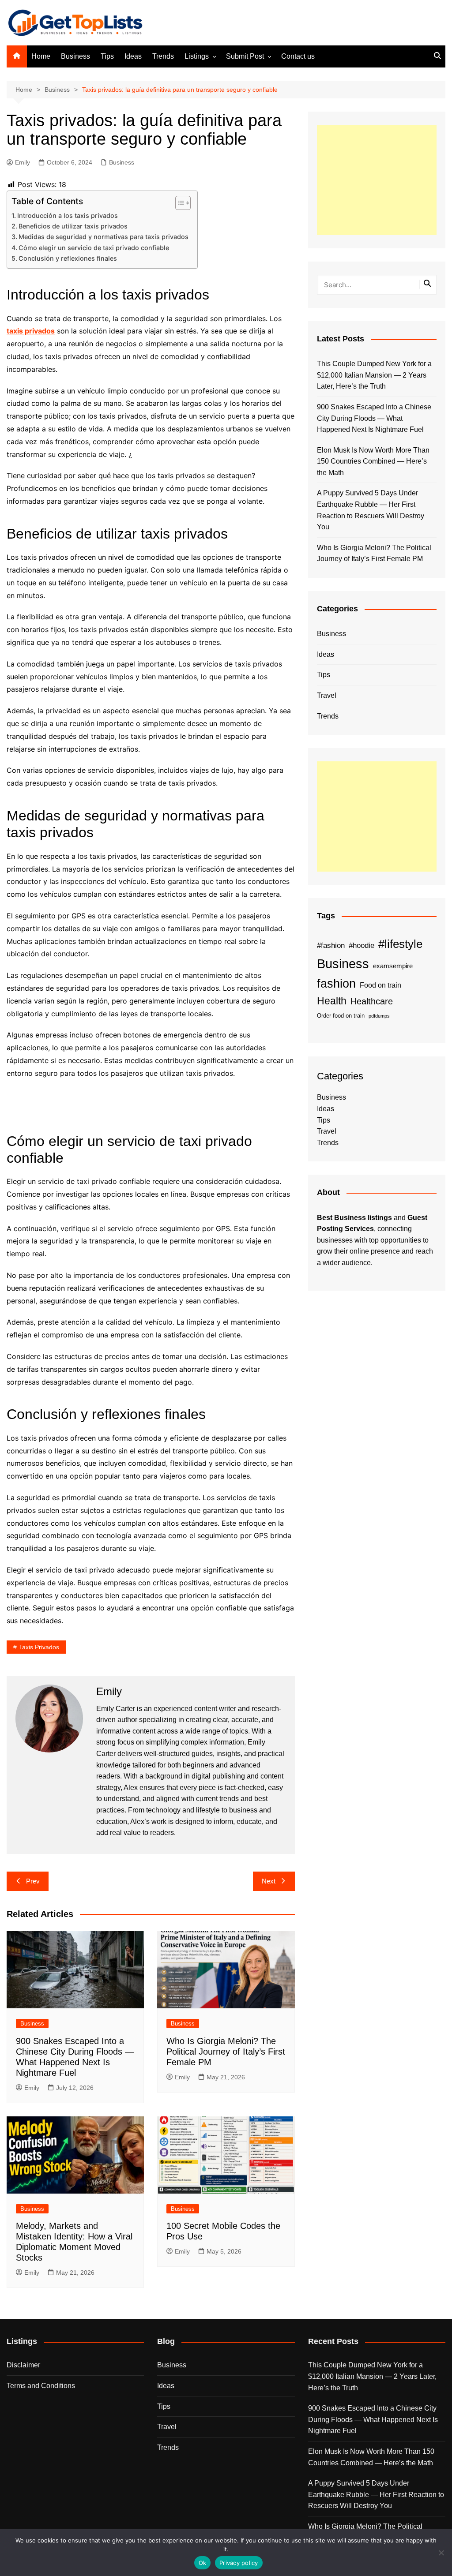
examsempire (393, 966)
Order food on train (341, 1016)
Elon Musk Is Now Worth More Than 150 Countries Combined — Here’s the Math (373, 461)
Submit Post (245, 56)
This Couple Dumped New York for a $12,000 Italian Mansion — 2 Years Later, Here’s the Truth (374, 375)
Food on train (380, 985)
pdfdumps (379, 1016)
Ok (203, 2563)
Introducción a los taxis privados (68, 215)
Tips (107, 56)
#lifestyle (400, 944)
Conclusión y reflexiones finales (68, 258)
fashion (336, 984)
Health (332, 1001)
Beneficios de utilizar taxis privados (73, 226)
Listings (197, 56)
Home (41, 56)
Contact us (298, 56)
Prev (33, 1881)
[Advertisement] (377, 180)
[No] (441, 2553)
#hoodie (362, 945)
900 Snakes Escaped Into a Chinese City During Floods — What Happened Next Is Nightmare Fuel (374, 418)
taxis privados (39, 1647)
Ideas (133, 56)
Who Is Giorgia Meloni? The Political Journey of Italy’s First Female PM (226, 2052)
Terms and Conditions (41, 2386)
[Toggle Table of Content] (179, 203)
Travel (327, 695)
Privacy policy (239, 2563)
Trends (163, 56)
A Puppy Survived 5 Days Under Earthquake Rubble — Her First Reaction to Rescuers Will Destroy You (371, 510)
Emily (23, 162)
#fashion (331, 945)
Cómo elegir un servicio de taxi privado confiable (94, 248)
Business (75, 56)
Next (269, 1881)
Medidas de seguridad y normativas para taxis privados (104, 237)
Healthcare (372, 1001)
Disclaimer (23, 2365)
